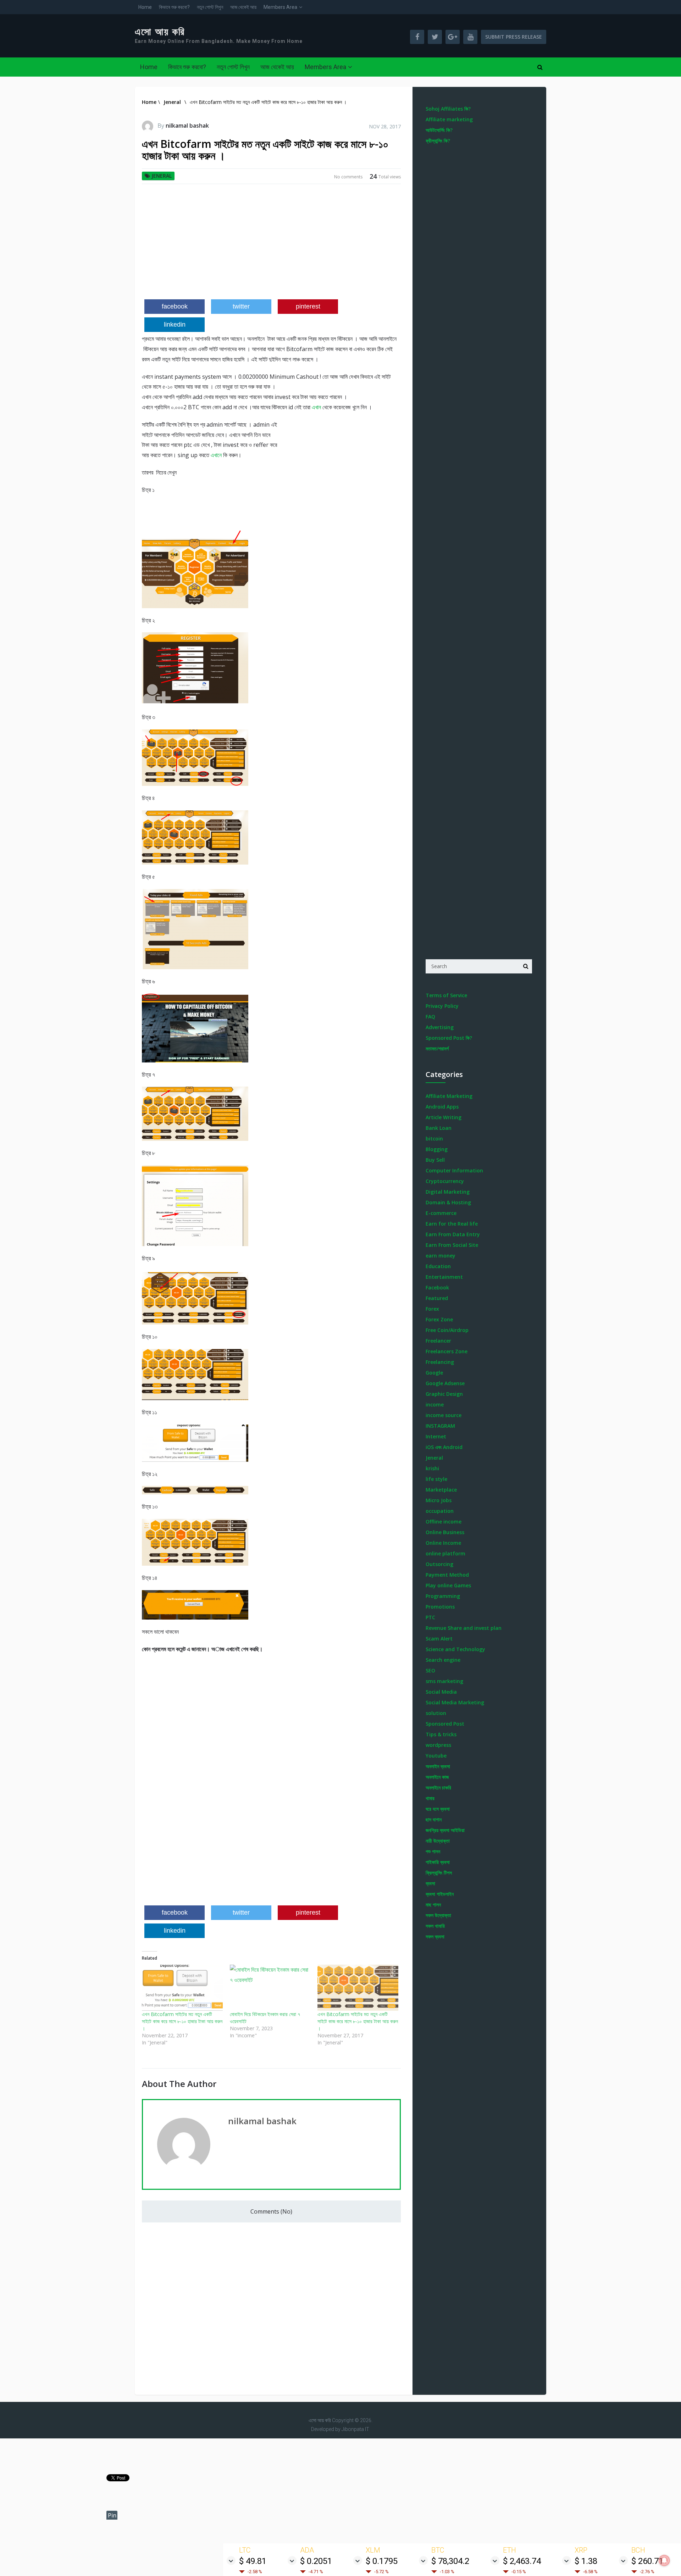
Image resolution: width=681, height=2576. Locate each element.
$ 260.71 (647, 2561)
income (435, 1404)
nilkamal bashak (187, 126)
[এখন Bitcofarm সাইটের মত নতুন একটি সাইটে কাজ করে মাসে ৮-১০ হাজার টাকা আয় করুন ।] (182, 1988)
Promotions (440, 1607)
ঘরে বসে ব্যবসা (438, 1809)
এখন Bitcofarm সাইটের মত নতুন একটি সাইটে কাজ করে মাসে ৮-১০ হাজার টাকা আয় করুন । (182, 2021)
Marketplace (441, 1490)
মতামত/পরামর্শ (437, 1048)
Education (438, 1266)
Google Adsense (445, 1383)
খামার (430, 1798)
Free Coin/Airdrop (447, 1330)
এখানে (216, 455)
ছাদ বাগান (434, 1819)
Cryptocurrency (445, 1181)
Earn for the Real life (452, 1224)
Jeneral (162, 176)
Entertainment (444, 1277)
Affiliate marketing (449, 119)
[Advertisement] (271, 244)
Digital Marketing (448, 1192)
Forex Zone (439, 1319)
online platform (445, 1553)
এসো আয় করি (160, 32)
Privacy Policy (442, 1006)
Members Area (280, 7)
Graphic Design (444, 1394)
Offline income (444, 1522)
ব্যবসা (430, 1883)
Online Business (445, 1532)
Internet (436, 1436)
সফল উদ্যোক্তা (438, 1915)
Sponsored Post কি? (449, 1038)
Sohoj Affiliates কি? (448, 109)
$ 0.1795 (382, 2561)
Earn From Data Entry (453, 1234)
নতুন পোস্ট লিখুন (210, 7)
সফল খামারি (435, 1926)
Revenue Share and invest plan (464, 1628)
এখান (316, 407)
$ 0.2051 (316, 2561)
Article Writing (444, 1117)
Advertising (440, 1027)
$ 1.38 (586, 2561)
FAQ (430, 1017)
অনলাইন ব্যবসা (438, 1766)
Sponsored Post (445, 1724)
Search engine (443, 1660)
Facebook (437, 1287)
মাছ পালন (433, 1905)
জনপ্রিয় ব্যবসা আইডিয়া (445, 1830)
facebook (175, 306)
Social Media (441, 1692)
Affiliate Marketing (449, 1096)
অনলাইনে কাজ (437, 1777)
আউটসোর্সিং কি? (439, 130)
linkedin (175, 324)
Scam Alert (439, 1639)
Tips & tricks (441, 1734)
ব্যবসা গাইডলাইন (440, 1894)
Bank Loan (439, 1128)
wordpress (438, 1745)
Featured (437, 1298)
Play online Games (448, 1585)
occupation (440, 1511)
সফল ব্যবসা (435, 1936)
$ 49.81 (253, 2561)
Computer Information (454, 1170)
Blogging (437, 1149)
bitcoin (434, 1139)
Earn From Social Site (452, 1245)
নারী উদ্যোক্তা (438, 1841)
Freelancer (438, 1341)
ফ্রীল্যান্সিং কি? (438, 141)
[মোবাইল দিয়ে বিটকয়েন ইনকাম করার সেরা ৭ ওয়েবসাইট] (270, 1988)
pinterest (308, 306)
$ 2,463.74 (522, 2561)
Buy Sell (435, 1160)
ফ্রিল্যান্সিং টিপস (439, 1873)
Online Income (443, 1543)
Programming (443, 1596)
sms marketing (444, 1681)
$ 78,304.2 (450, 2561)
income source (444, 1415)
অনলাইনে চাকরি (438, 1787)
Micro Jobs (439, 1500)
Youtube (436, 1756)
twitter (241, 306)
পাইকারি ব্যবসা (438, 1862)
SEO (430, 1670)
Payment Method (447, 1575)
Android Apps (442, 1107)
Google (434, 1373)
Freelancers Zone (447, 1351)
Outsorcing (439, 1564)
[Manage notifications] (664, 2560)
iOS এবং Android (444, 1447)
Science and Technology (455, 1649)
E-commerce (441, 1213)
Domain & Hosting (448, 1202)
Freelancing (440, 1362)
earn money (441, 1256)
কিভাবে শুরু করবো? (174, 7)
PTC (430, 1617)
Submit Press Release (514, 37)
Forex (432, 1309)
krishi (432, 1468)
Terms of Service (446, 995)
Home (145, 7)
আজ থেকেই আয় (243, 7)
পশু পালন (433, 1851)
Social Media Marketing (455, 1702)
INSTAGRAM (440, 1426)
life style (436, 1479)
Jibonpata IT (355, 2429)
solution (436, 1713)
